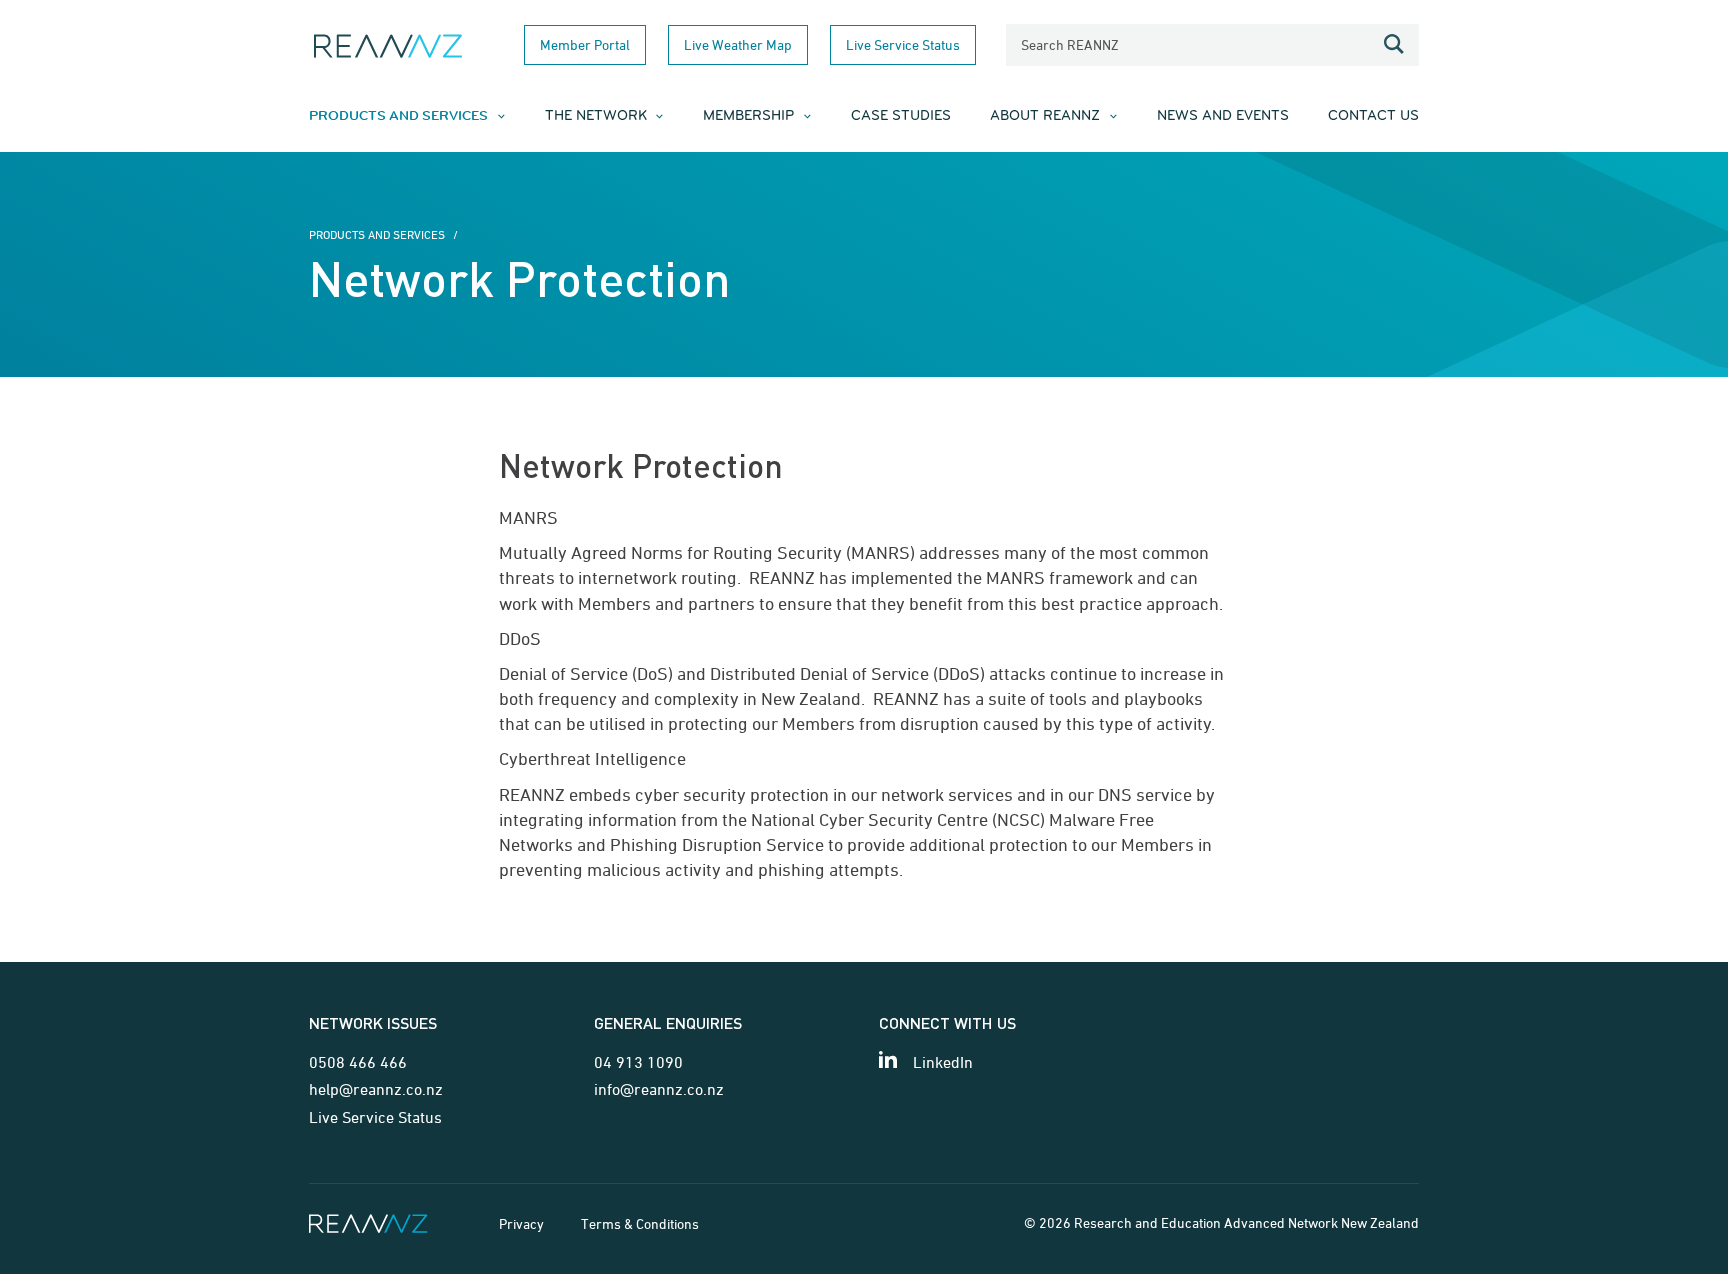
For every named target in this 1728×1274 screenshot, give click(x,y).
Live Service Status (903, 44)
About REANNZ (1045, 116)
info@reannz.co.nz (659, 1089)
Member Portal (585, 44)
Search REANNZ (1070, 44)
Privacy (521, 1223)
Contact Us (1373, 116)
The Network (596, 116)
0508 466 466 (358, 1062)
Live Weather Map (738, 44)
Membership (748, 116)
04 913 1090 (638, 1062)
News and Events (1223, 116)
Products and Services (398, 116)
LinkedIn (943, 1062)
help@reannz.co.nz (376, 1089)
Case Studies (901, 116)
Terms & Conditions (640, 1223)
